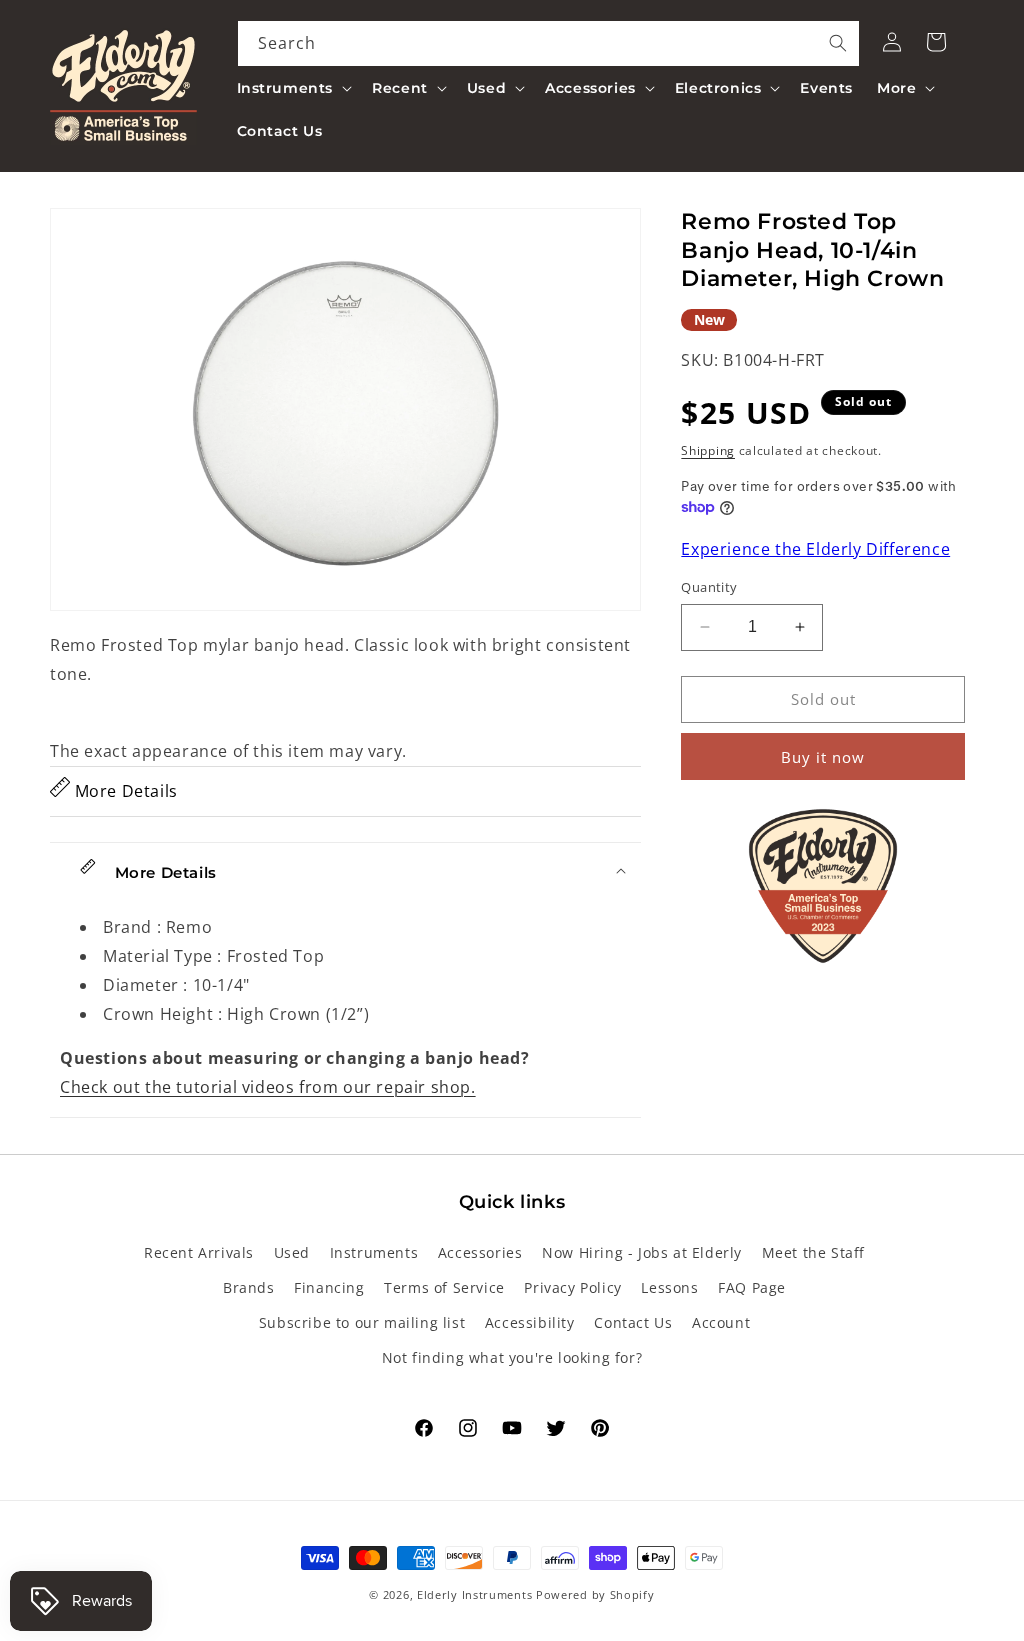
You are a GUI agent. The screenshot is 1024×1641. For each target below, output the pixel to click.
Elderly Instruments (474, 1594)
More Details (124, 791)
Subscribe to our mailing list (362, 1322)
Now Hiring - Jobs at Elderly (642, 1252)
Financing (329, 1287)
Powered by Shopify (595, 1594)
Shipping (708, 450)
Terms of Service (444, 1287)
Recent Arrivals (199, 1252)
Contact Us (633, 1322)
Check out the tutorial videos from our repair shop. (268, 1087)
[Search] (838, 43)
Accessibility (530, 1322)
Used (292, 1252)
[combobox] (549, 43)
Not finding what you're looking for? (512, 1357)
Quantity (709, 587)
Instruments (374, 1252)
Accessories (480, 1252)
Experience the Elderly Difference (815, 549)
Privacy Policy (572, 1287)
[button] (293, 88)
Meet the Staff (813, 1252)
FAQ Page (752, 1287)
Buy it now (823, 757)
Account (721, 1322)
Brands (249, 1287)
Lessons (669, 1287)
